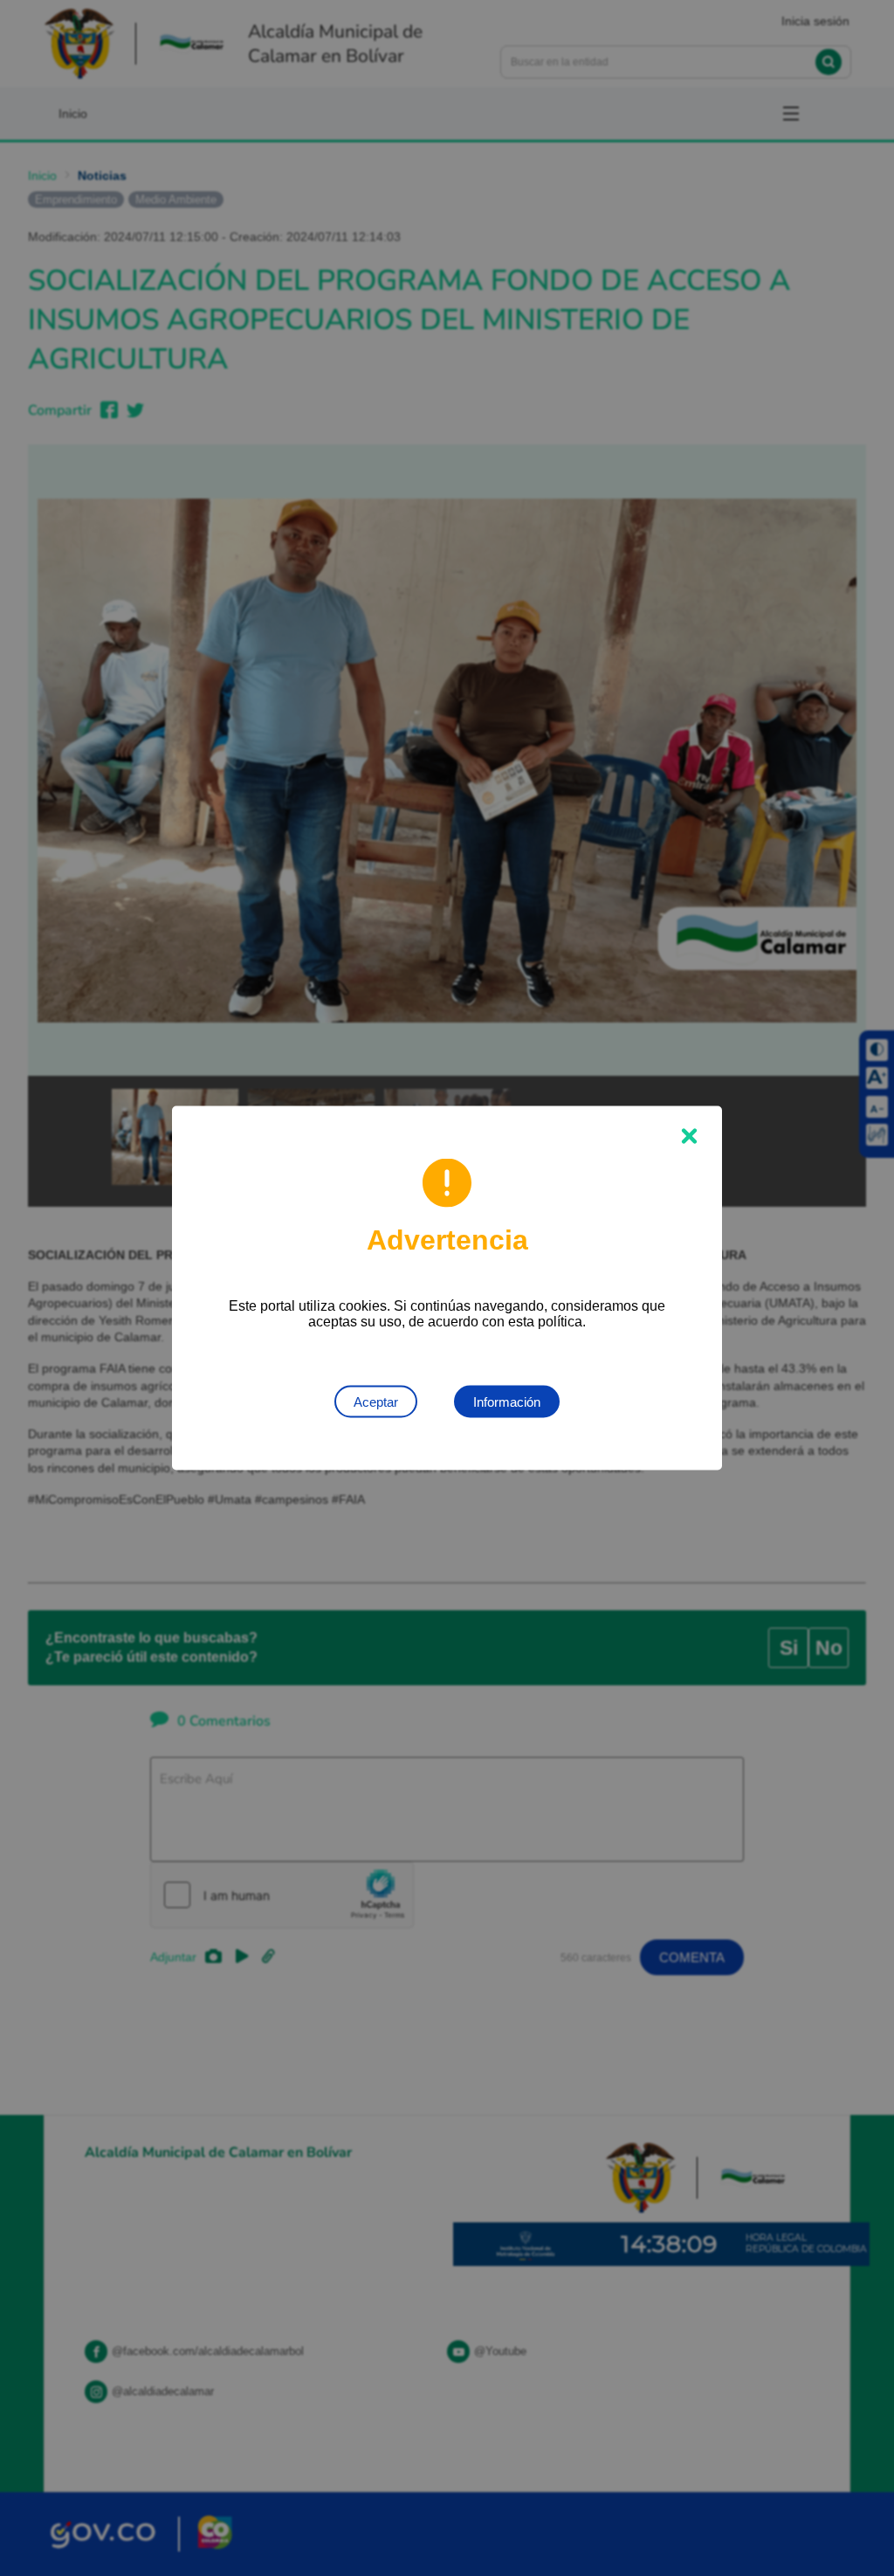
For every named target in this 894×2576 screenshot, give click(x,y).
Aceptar (376, 1402)
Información (507, 1402)
